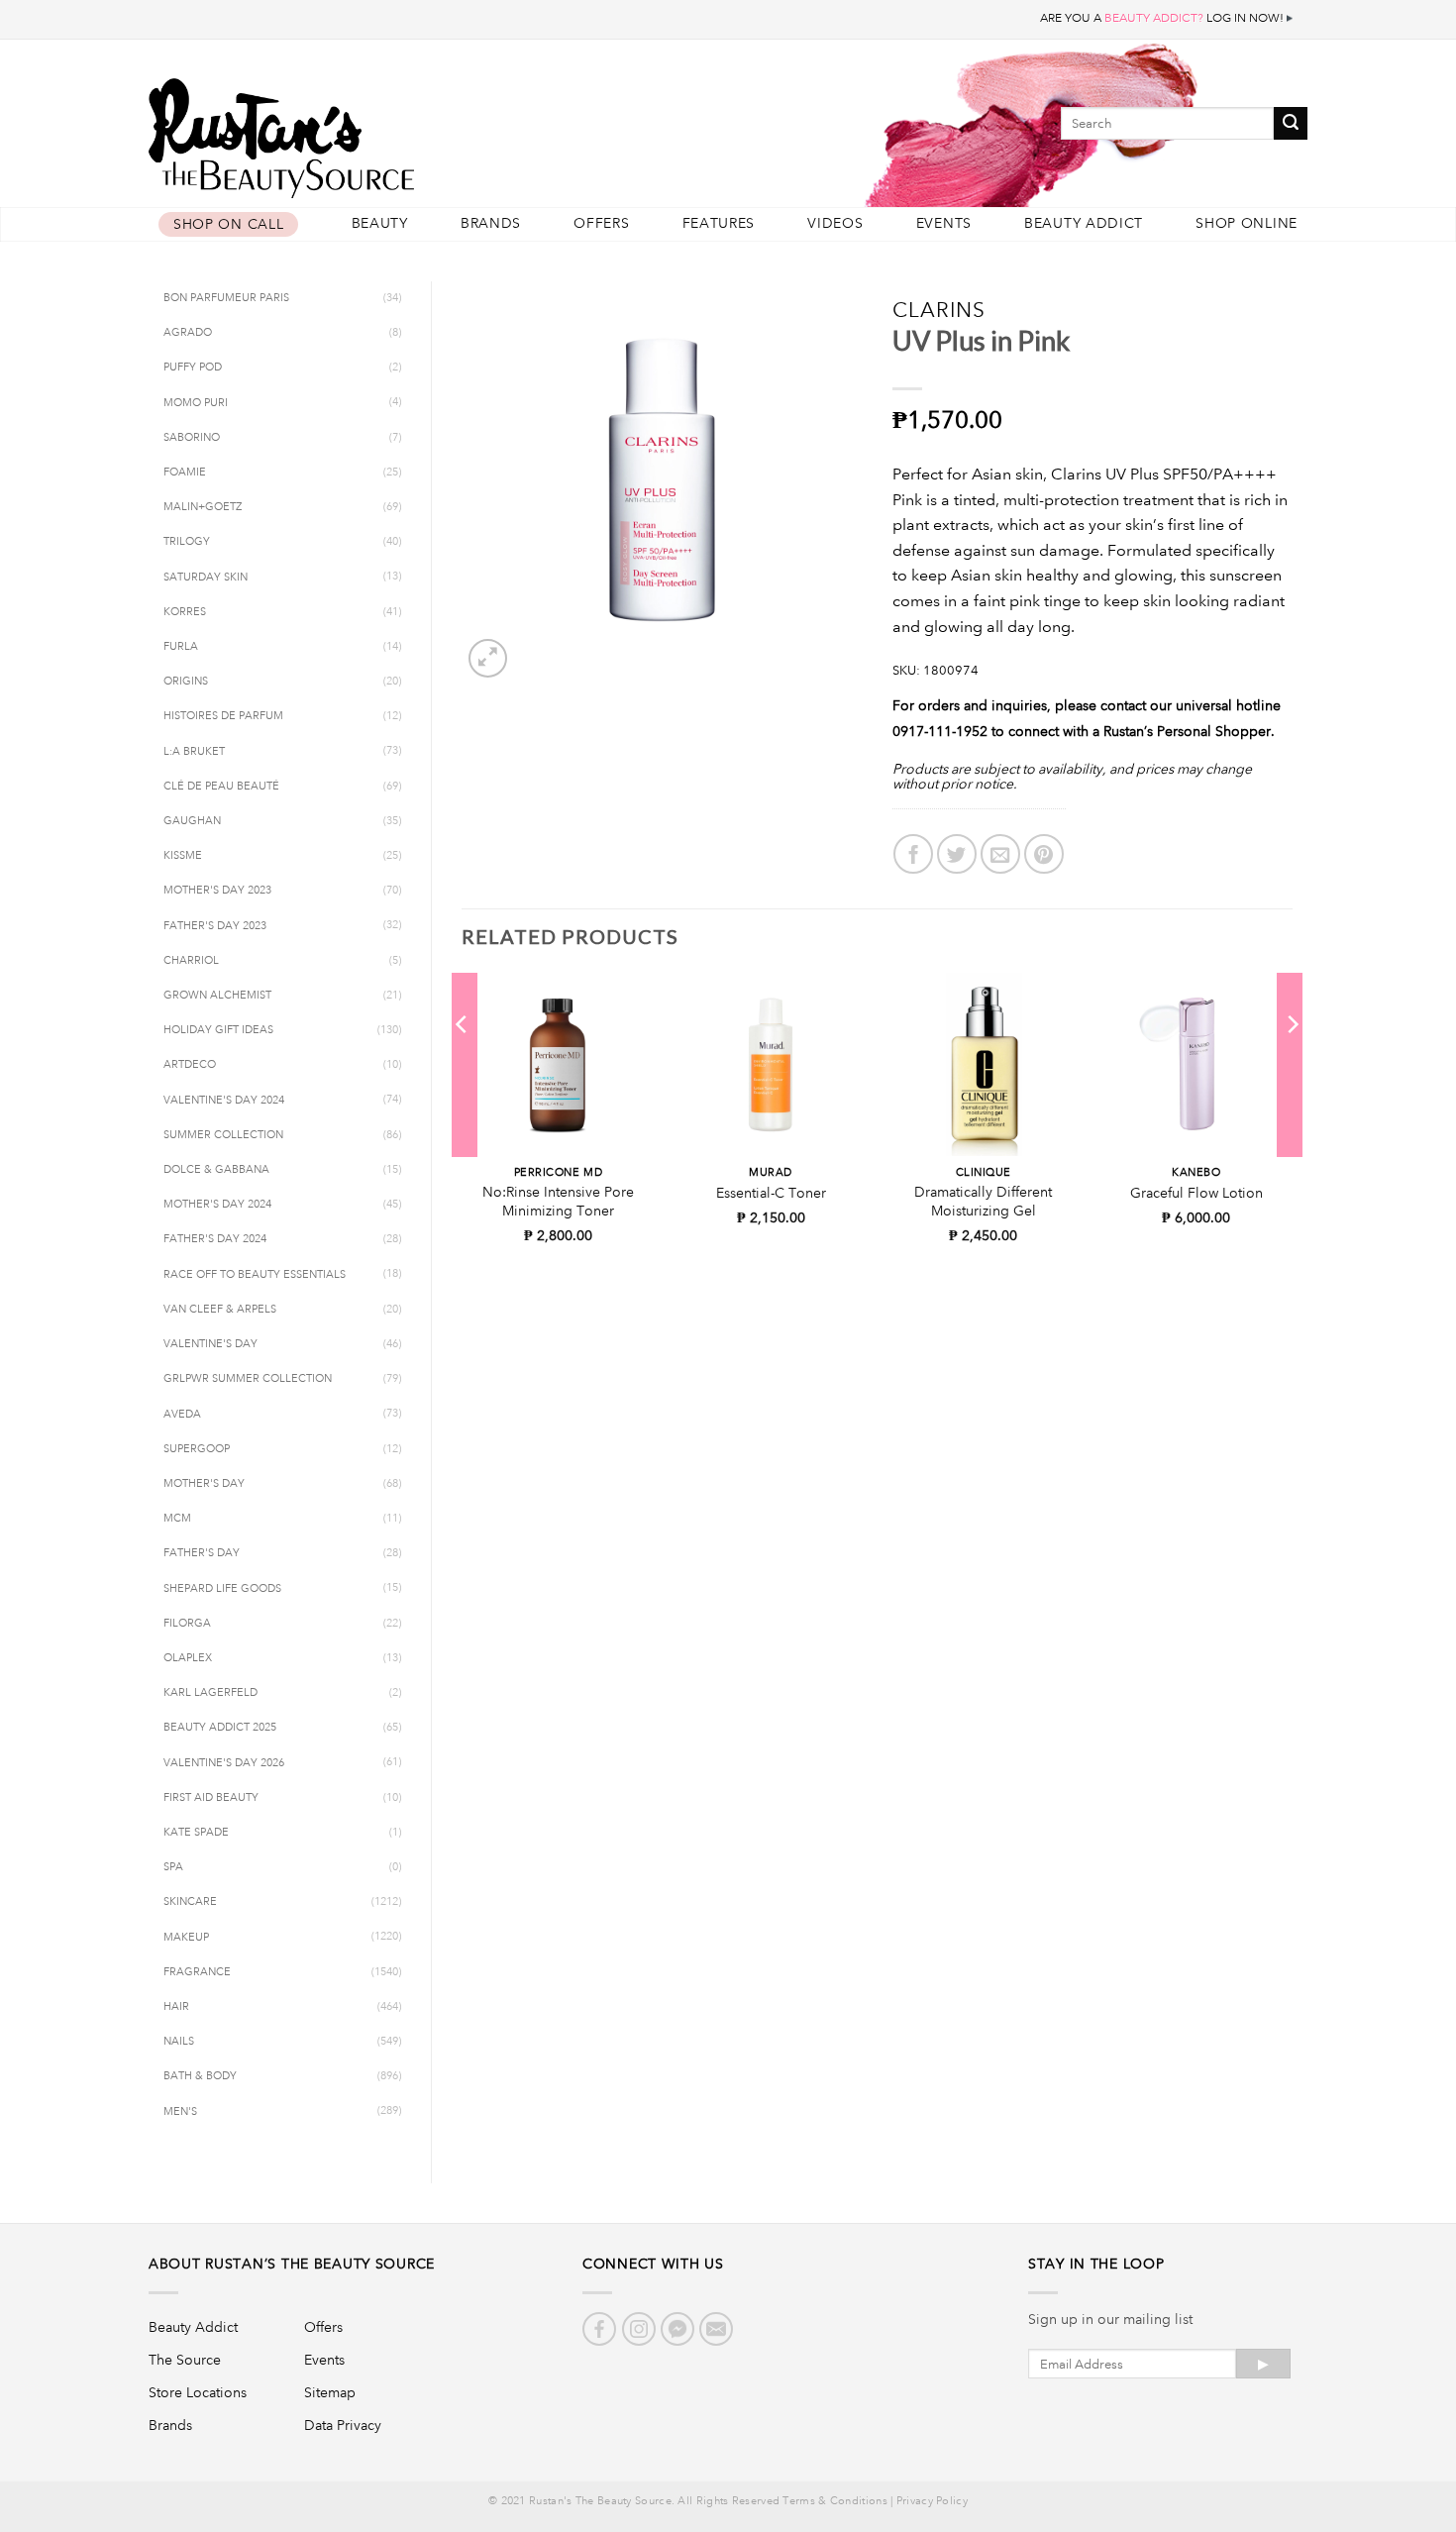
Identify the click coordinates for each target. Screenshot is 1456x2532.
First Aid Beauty (211, 1798)
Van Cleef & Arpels (220, 1310)
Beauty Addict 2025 (220, 1728)
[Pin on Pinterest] (1044, 854)
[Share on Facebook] (913, 854)
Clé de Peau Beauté (221, 787)
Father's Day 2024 (215, 1239)
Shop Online (1247, 223)
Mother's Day (204, 1484)
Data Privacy (343, 2425)
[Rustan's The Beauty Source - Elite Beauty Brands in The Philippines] (371, 131)
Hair (176, 2007)
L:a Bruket (194, 752)
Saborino (192, 438)
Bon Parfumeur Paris (226, 298)
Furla (181, 647)
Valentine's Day (210, 1344)
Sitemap (330, 2392)
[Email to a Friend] (1000, 854)
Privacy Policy (932, 2501)
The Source (185, 2360)
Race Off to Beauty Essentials (255, 1275)
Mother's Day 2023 (217, 891)
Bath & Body (200, 2076)
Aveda (182, 1415)
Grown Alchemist (217, 996)
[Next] (1292, 1064)
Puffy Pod (193, 368)
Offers (601, 223)
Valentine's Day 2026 (224, 1763)
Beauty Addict (1084, 223)
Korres (185, 612)
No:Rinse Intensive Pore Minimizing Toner (558, 1201)
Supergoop (197, 1449)
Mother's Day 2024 (217, 1205)
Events (944, 223)
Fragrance (197, 1972)
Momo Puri (196, 403)
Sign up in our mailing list (1110, 2319)
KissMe (183, 856)
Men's (180, 2112)
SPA (173, 1867)
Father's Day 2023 (215, 926)
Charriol (191, 961)
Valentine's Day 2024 (224, 1101)
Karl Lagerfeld (210, 1693)
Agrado (188, 333)
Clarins (939, 310)
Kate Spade (196, 1833)
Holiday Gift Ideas (218, 1030)
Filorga (187, 1624)
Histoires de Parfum (223, 716)
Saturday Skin (206, 578)
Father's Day (202, 1553)
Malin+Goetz (203, 507)
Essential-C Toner (771, 1193)
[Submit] (1291, 123)
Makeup (186, 1938)
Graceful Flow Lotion (1196, 1193)
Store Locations (198, 2392)
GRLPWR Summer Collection (248, 1379)
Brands (491, 223)
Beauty (380, 223)
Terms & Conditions (834, 2501)
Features (719, 223)
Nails (179, 2042)
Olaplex (188, 1658)
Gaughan (192, 821)
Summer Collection (223, 1135)
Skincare (190, 1902)
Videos (835, 223)
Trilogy (187, 542)
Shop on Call (228, 224)
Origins (186, 682)
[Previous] (463, 1064)
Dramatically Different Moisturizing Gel (983, 1201)
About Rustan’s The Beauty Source (292, 2264)
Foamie (185, 473)
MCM (177, 1519)
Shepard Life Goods (222, 1589)
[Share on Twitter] (957, 854)
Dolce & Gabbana (216, 1170)
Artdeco (190, 1065)
